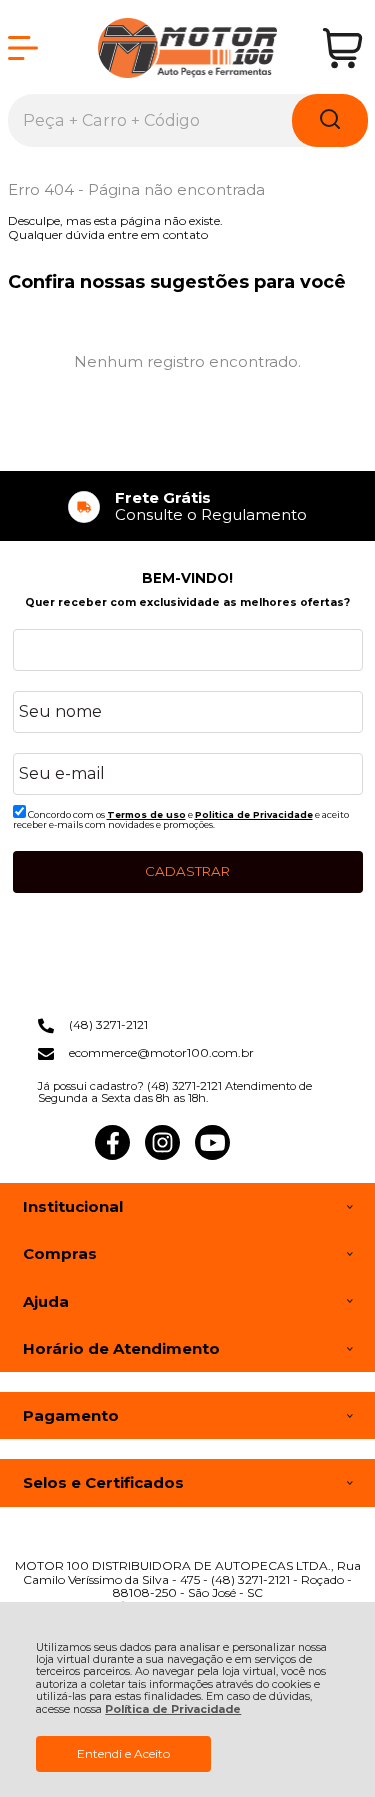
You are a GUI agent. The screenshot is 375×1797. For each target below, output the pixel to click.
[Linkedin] (262, 1155)
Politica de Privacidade (254, 814)
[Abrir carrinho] (342, 48)
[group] (188, 506)
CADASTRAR (187, 871)
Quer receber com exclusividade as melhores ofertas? (187, 602)
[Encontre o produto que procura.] (330, 120)
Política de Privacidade (173, 1709)
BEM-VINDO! (187, 578)
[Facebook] (112, 1155)
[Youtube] (212, 1155)
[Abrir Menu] (23, 48)
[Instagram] (162, 1155)
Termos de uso (146, 814)
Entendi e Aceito (123, 1753)
